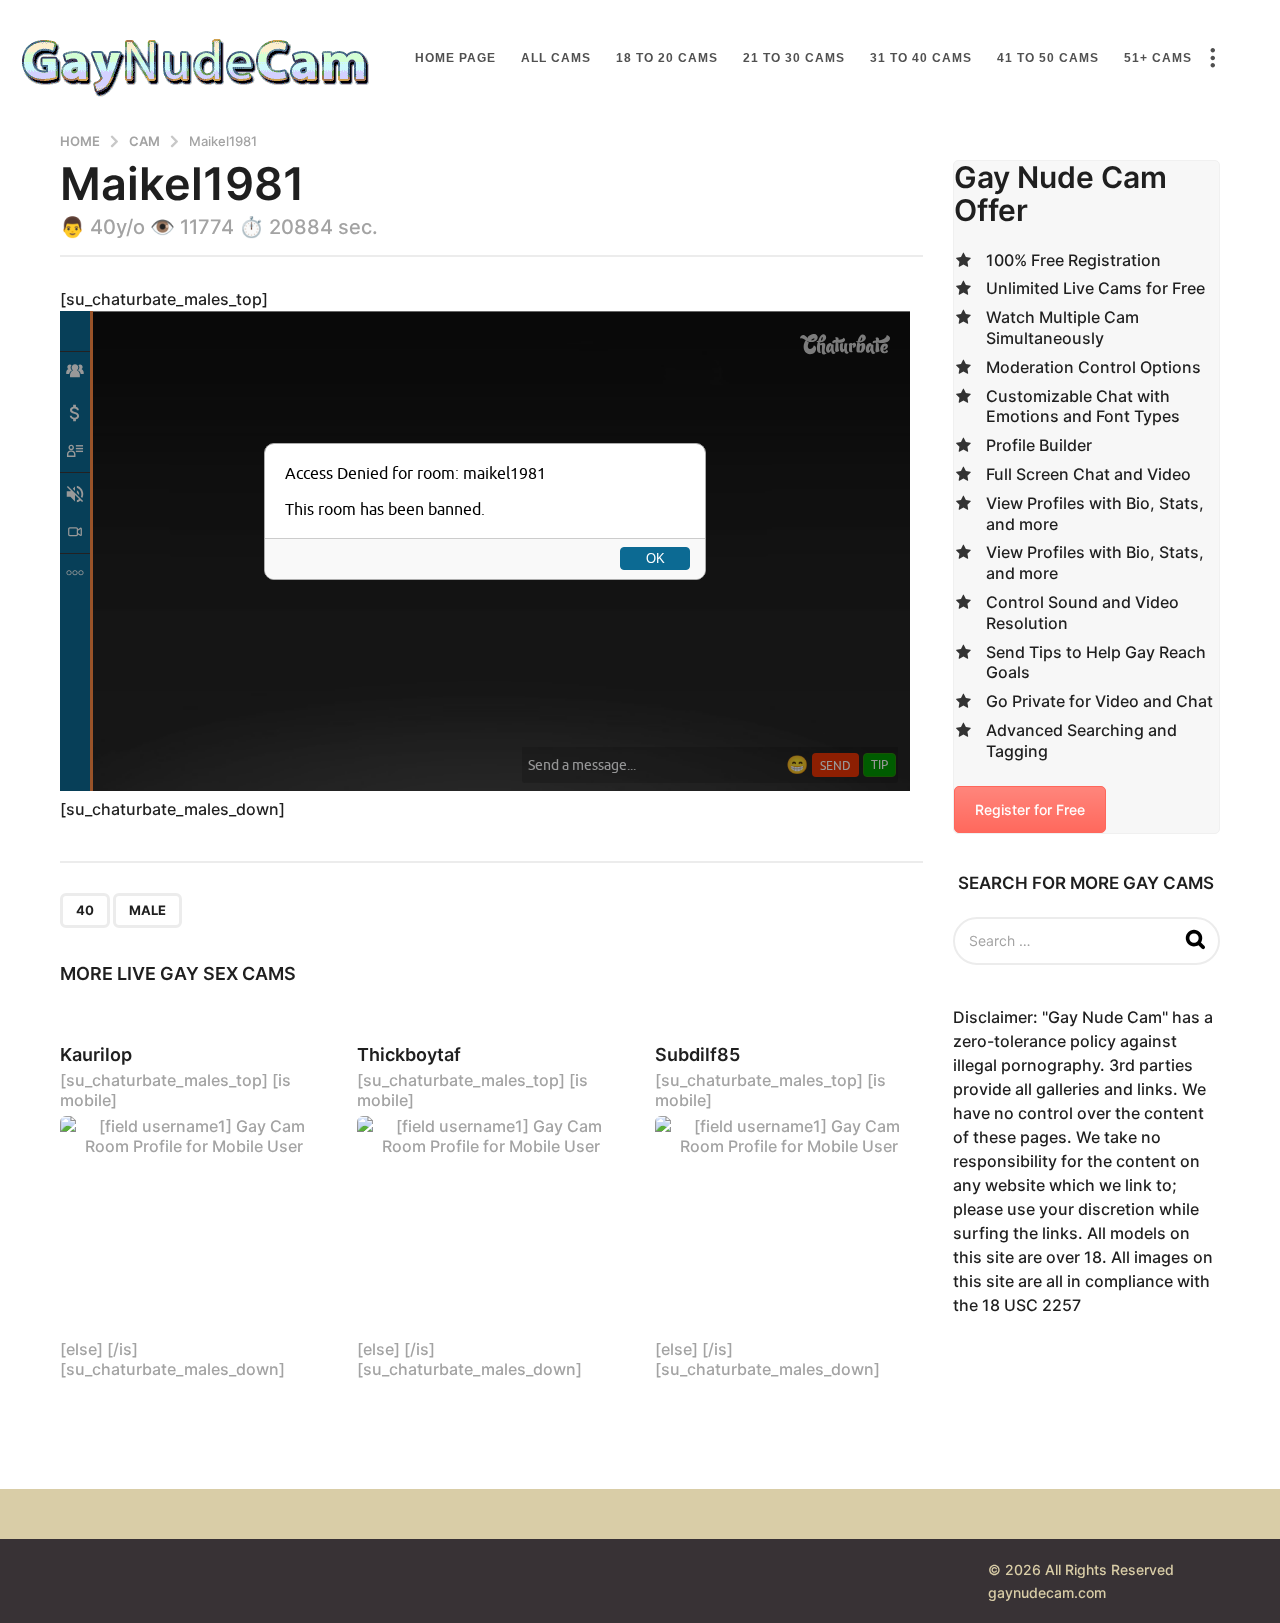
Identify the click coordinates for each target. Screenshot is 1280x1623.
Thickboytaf (409, 1054)
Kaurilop (96, 1054)
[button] (1212, 58)
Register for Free (1030, 809)
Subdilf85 (697, 1054)
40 (85, 910)
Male (147, 910)
